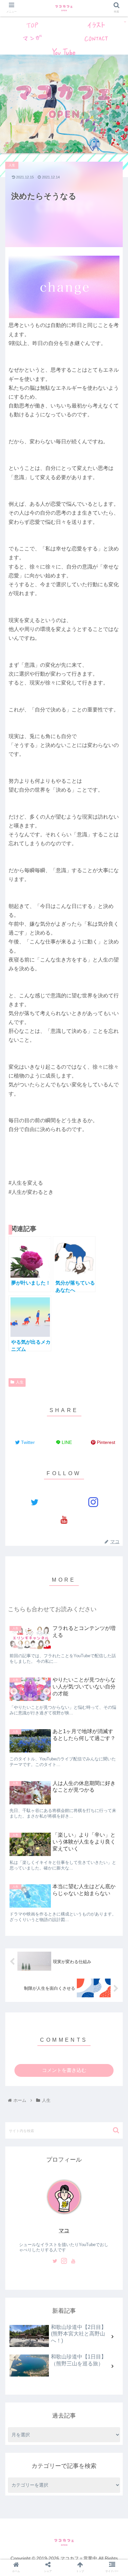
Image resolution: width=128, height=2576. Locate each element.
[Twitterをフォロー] (35, 1502)
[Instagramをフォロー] (94, 1502)
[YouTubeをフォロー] (64, 1520)
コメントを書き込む (64, 2070)
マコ (64, 2230)
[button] (116, 2130)
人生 (20, 1382)
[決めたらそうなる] (78, 1750)
